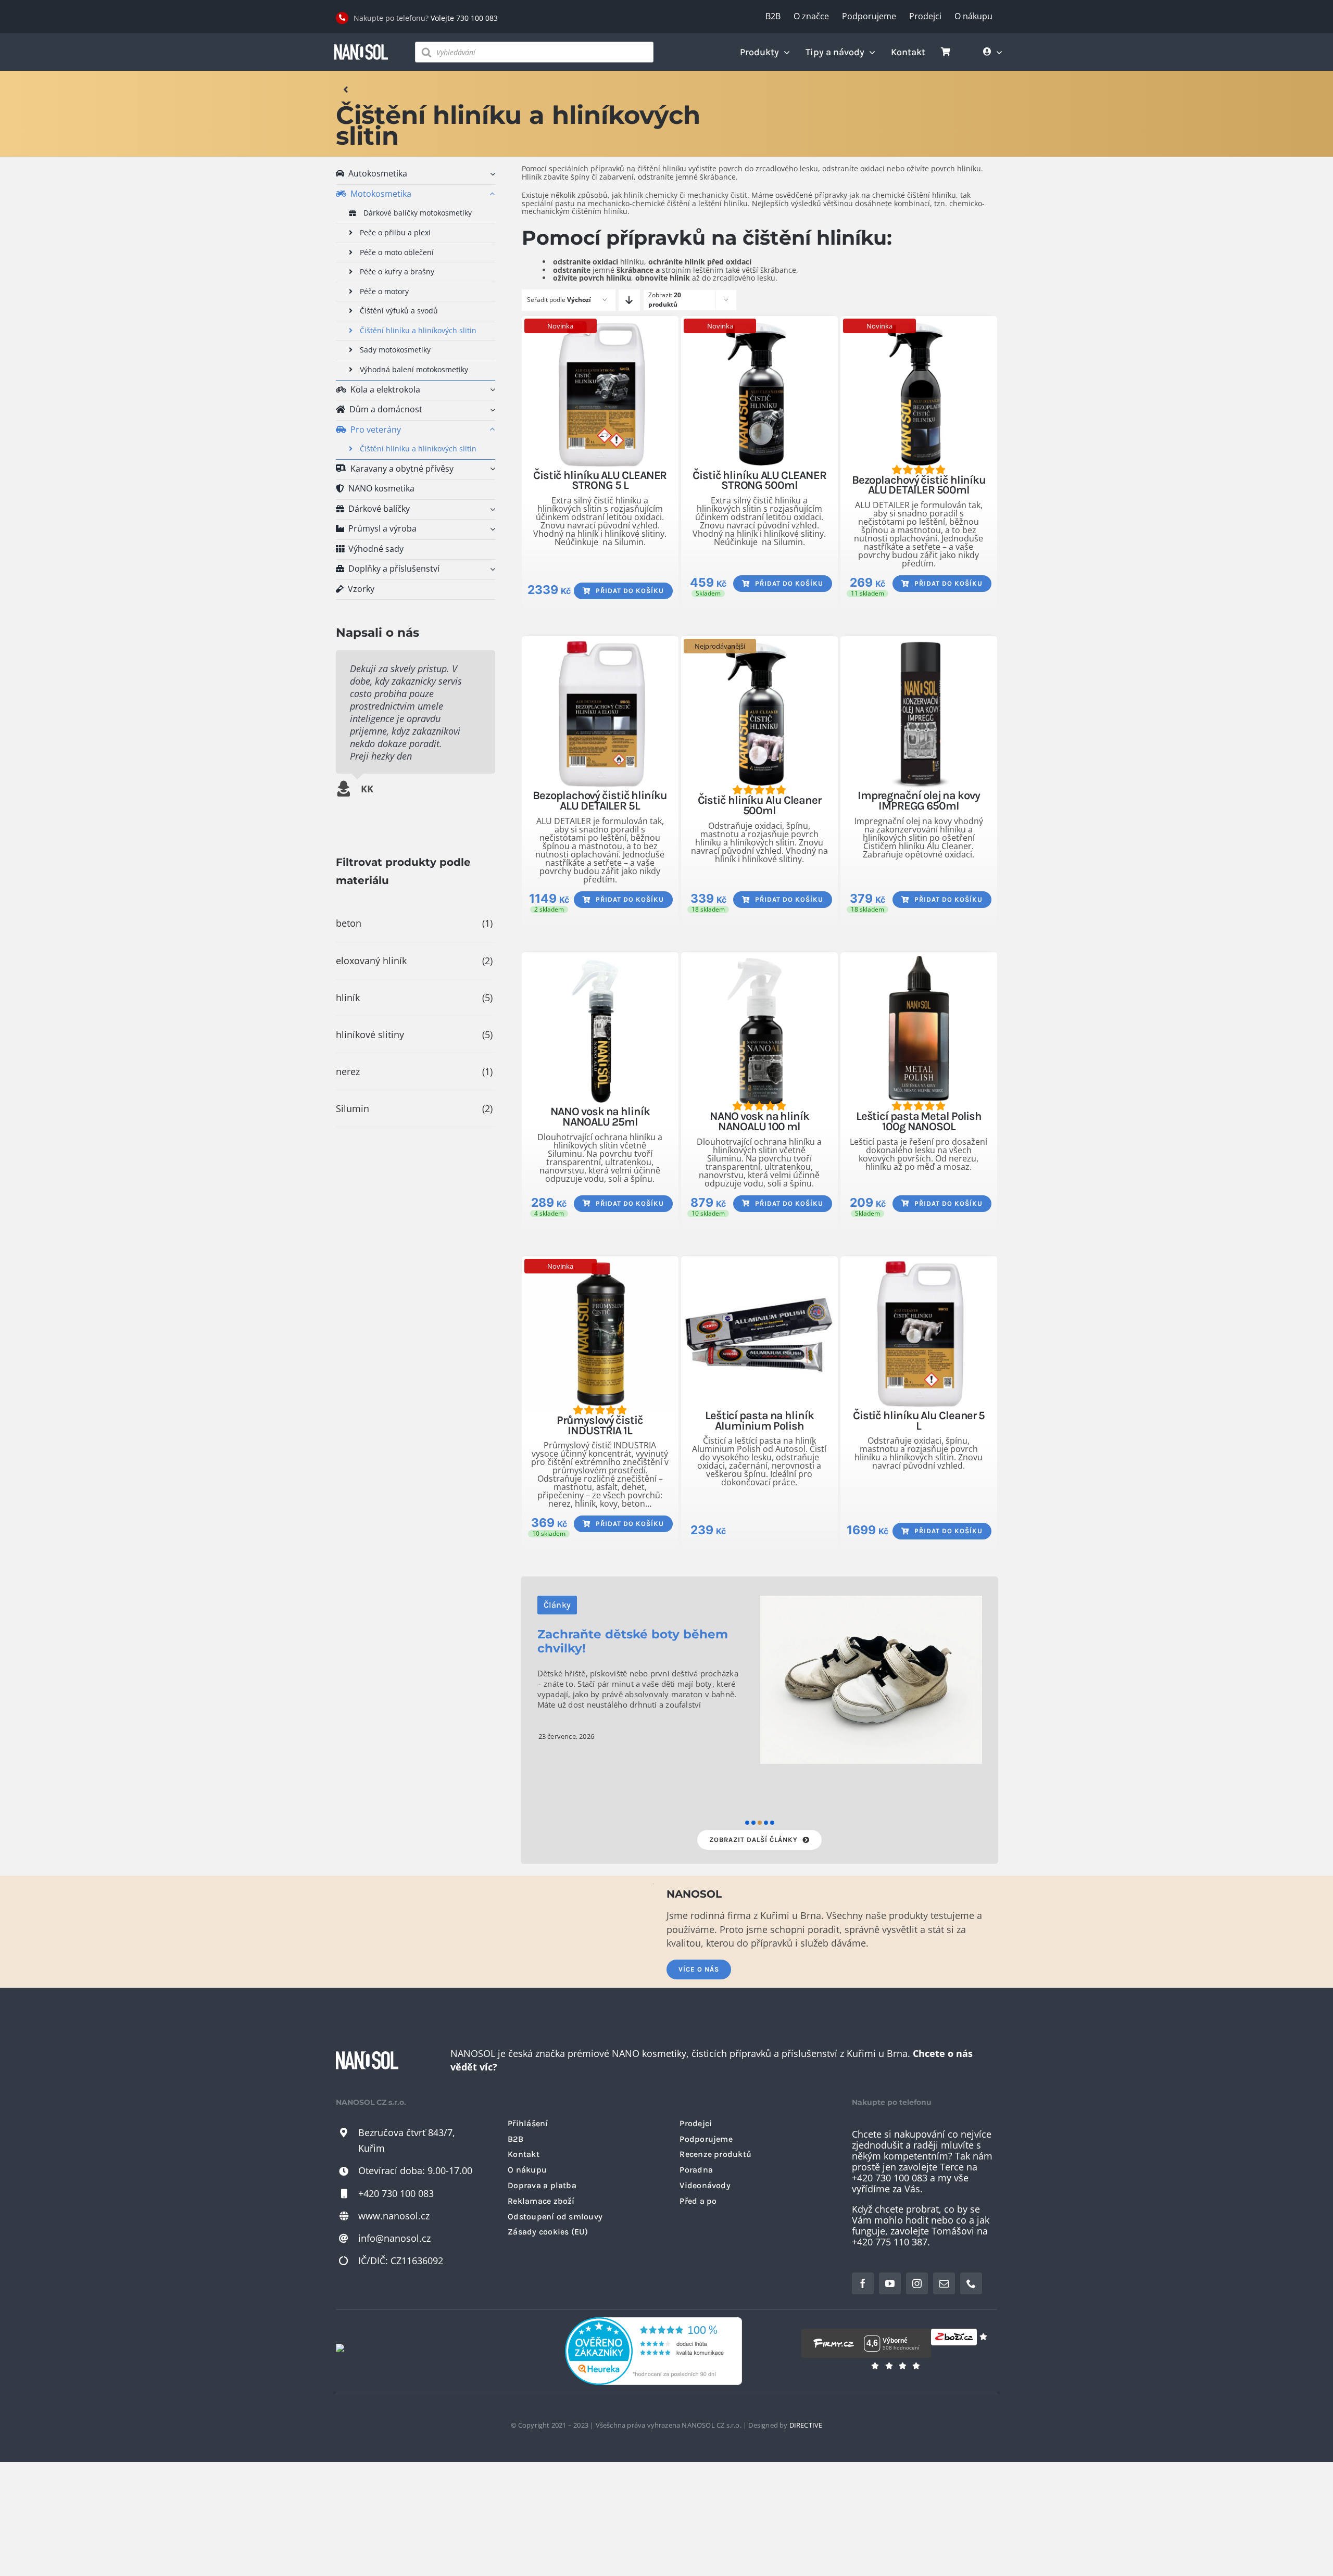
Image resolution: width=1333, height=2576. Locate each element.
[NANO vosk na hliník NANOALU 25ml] (600, 1031)
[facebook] (863, 2283)
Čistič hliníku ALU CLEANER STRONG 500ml (759, 481)
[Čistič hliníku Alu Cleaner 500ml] (759, 715)
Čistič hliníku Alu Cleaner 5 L (919, 1421)
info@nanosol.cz (394, 2238)
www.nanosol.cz (394, 2216)
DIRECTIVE (806, 2425)
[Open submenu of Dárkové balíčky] (491, 509)
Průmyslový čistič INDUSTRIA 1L (600, 1425)
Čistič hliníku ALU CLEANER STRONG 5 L (600, 481)
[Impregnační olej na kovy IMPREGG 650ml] (919, 715)
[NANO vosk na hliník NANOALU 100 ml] (759, 1031)
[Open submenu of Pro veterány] (491, 430)
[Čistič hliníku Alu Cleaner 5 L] (919, 1335)
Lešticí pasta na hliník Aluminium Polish (759, 1421)
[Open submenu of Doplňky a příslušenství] (491, 569)
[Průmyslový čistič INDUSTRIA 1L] (600, 1335)
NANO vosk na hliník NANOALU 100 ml (759, 1121)
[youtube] (890, 2283)
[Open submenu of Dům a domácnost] (491, 410)
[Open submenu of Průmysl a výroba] (491, 529)
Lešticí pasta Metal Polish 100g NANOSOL (919, 1121)
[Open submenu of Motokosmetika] (491, 194)
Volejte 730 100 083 (464, 18)
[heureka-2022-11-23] (653, 2322)
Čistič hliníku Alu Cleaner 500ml (759, 805)
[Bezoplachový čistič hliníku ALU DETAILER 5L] (600, 715)
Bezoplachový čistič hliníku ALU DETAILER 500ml (919, 485)
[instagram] (917, 2283)
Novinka (560, 326)
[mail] (944, 2283)
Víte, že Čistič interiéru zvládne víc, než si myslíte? (636, 1659)
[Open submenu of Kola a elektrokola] (491, 390)
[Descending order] (629, 300)
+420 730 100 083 (396, 2193)
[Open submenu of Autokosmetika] (491, 174)
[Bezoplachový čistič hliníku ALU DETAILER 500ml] (919, 394)
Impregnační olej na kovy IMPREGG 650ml (919, 801)
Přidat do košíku (630, 591)
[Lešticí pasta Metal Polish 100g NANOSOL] (919, 1031)
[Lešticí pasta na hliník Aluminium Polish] (759, 1335)
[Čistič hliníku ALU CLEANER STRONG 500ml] (759, 394)
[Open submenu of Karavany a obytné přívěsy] (491, 469)
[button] (747, 1823)
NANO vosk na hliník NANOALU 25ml (600, 1117)
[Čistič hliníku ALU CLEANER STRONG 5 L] (600, 394)
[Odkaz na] (346, 90)
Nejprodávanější (720, 646)
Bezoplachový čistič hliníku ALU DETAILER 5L (600, 801)
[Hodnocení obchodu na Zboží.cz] (954, 2343)
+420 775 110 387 (890, 2242)
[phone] (971, 2283)
